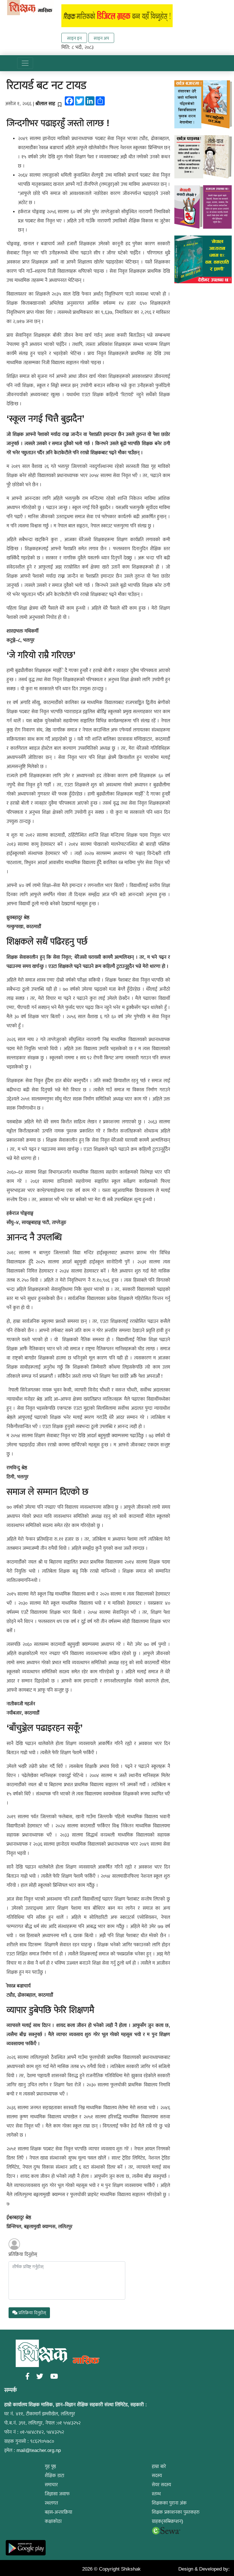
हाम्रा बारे (159, 2466)
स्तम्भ (156, 2494)
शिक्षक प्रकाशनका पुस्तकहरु (176, 2512)
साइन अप (101, 38)
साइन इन (74, 38)
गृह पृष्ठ (50, 2466)
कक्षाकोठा (53, 2521)
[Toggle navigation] (25, 63)
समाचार (51, 2485)
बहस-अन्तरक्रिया (58, 2512)
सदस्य (157, 2476)
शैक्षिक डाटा (55, 2476)
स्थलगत (51, 2503)
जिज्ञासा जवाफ (57, 2494)
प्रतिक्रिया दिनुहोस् (23, 2254)
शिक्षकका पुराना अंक (169, 2503)
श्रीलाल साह (45, 104)
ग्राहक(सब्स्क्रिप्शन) (168, 2521)
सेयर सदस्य (162, 2485)
